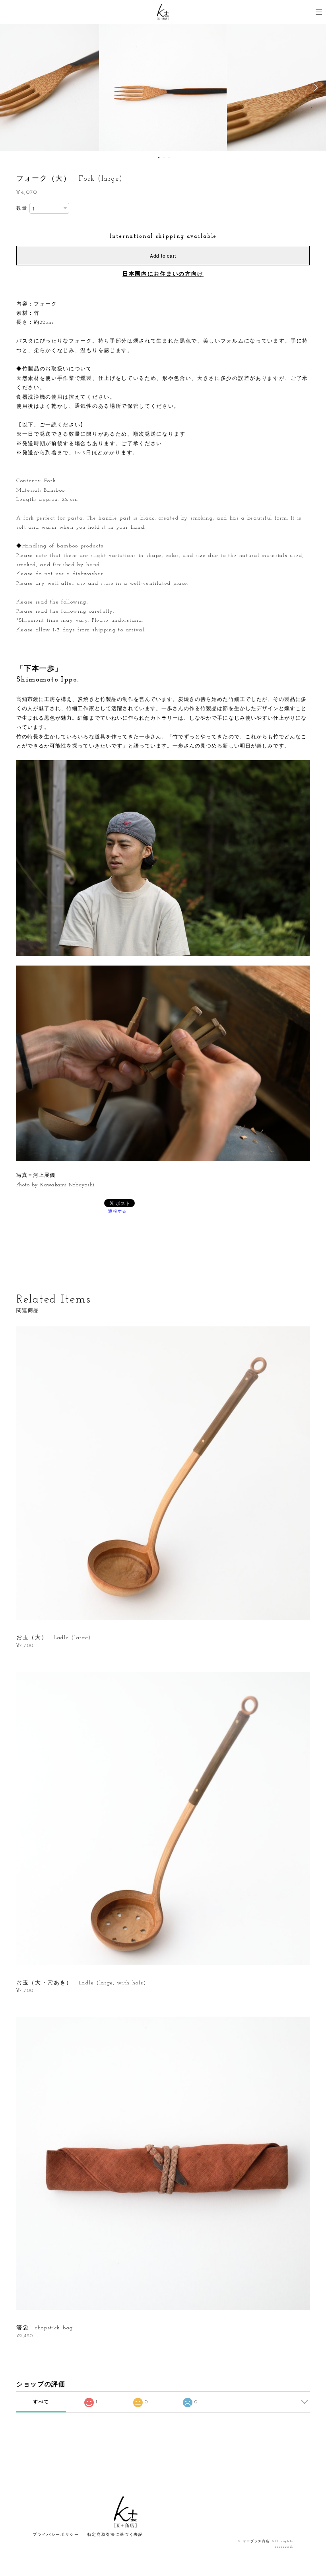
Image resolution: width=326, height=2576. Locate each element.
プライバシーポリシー (56, 2535)
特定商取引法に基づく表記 (115, 2535)
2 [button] (164, 158)
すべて (41, 2402)
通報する (117, 1212)
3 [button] (169, 158)
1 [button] (159, 158)
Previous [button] (12, 88)
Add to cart (163, 256)
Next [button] (314, 88)
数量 (22, 208)
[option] (163, 88)
